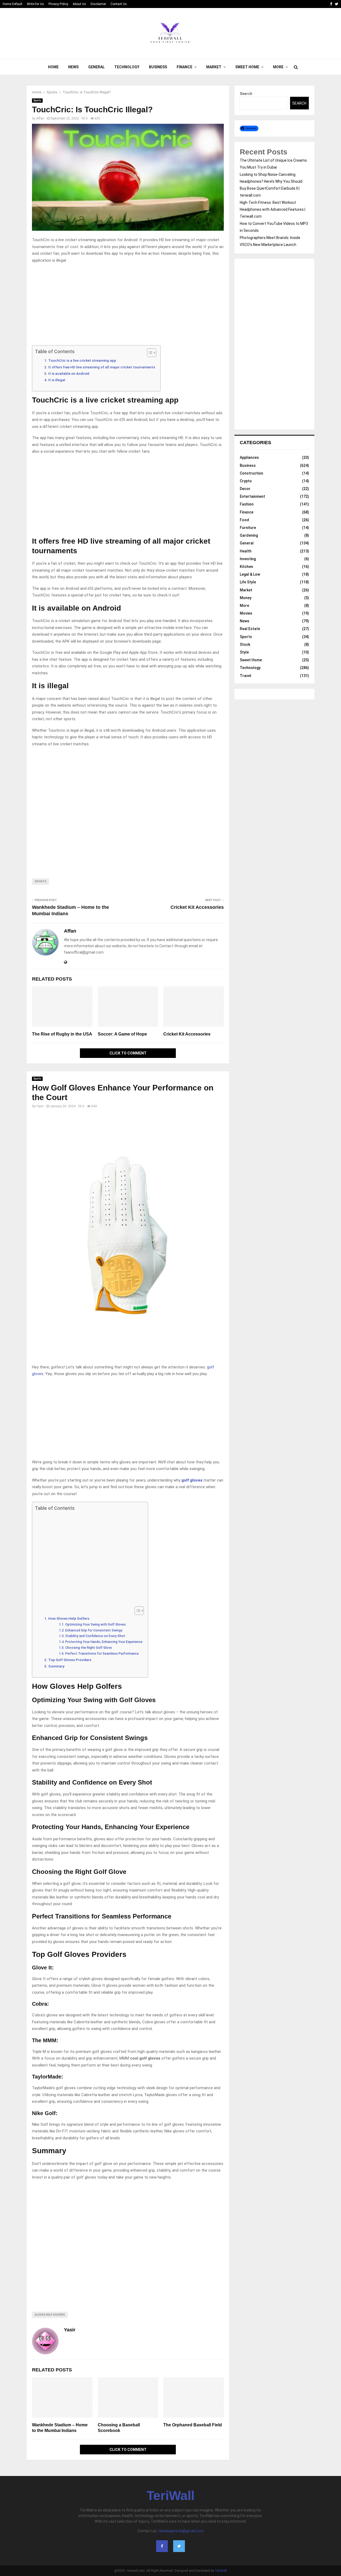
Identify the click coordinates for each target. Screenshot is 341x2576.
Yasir (40, 1106)
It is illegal (57, 380)
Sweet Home (247, 67)
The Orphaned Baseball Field (193, 2425)
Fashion (247, 504)
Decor (245, 489)
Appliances (249, 457)
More (278, 67)
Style (244, 652)
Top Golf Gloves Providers (70, 1660)
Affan (40, 118)
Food (244, 520)
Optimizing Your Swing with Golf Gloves (95, 1625)
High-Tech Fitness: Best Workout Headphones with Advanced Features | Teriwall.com (273, 209)
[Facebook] (162, 2546)
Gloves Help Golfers (50, 2315)
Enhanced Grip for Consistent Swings (94, 1630)
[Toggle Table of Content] (149, 353)
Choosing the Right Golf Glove (88, 1648)
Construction (251, 473)
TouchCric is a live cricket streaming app (82, 360)
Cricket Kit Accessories (197, 907)
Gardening (249, 535)
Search (246, 94)
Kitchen (246, 567)
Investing (248, 559)
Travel (245, 676)
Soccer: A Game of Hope (122, 1034)
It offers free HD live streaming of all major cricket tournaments (102, 367)
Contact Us (119, 4)
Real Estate (250, 629)
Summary (56, 1666)
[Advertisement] (128, 306)
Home (53, 67)
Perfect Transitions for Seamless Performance (102, 1654)
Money (246, 598)
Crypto (246, 481)
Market (214, 67)
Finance (184, 67)
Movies (246, 613)
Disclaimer (98, 4)
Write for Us (35, 4)
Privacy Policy (58, 4)
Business (158, 67)
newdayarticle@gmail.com (181, 2531)
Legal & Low (250, 574)
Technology (127, 67)
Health (246, 551)
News (73, 67)
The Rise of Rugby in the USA (62, 1034)
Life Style (248, 582)
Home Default (13, 4)
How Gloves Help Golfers (69, 1618)
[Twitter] (179, 2546)
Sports (37, 100)
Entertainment (252, 496)
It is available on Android (69, 373)
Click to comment (128, 1053)
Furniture (248, 528)
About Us (79, 4)
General (96, 67)
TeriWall (170, 2496)
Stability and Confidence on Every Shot (95, 1636)
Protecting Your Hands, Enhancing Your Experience (104, 1642)
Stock (245, 644)
